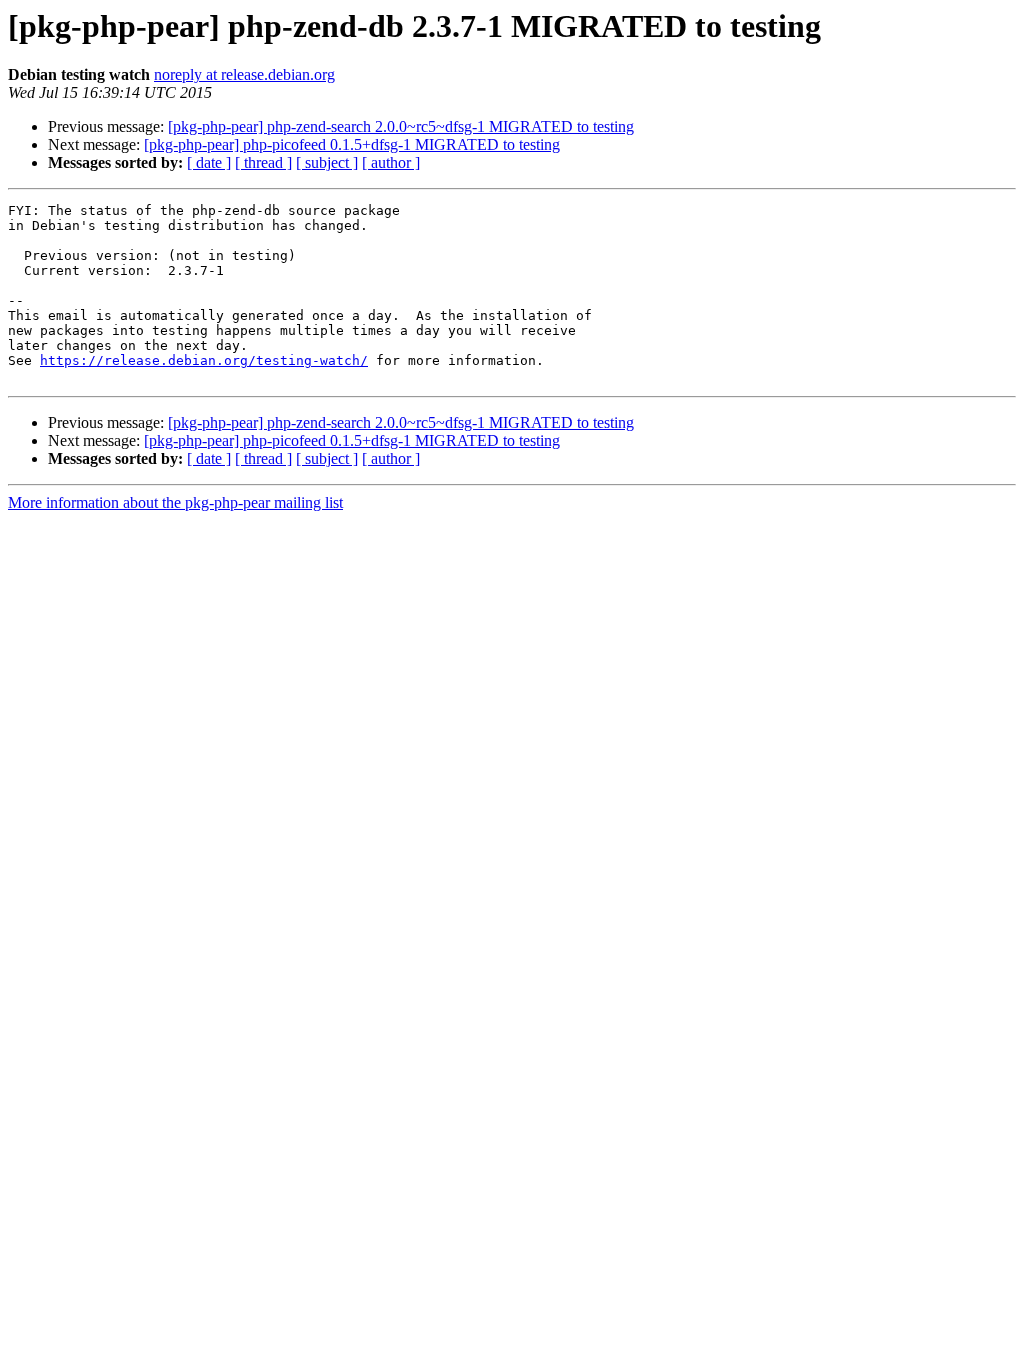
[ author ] (391, 162)
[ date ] (209, 162)
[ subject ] (327, 162)
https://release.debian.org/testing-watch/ (204, 360)
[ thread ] (263, 162)
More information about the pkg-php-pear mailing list (175, 502)
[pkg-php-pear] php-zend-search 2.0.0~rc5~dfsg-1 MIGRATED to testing (401, 126)
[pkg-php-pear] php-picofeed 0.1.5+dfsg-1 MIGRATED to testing (352, 144)
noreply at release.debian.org (244, 74)
